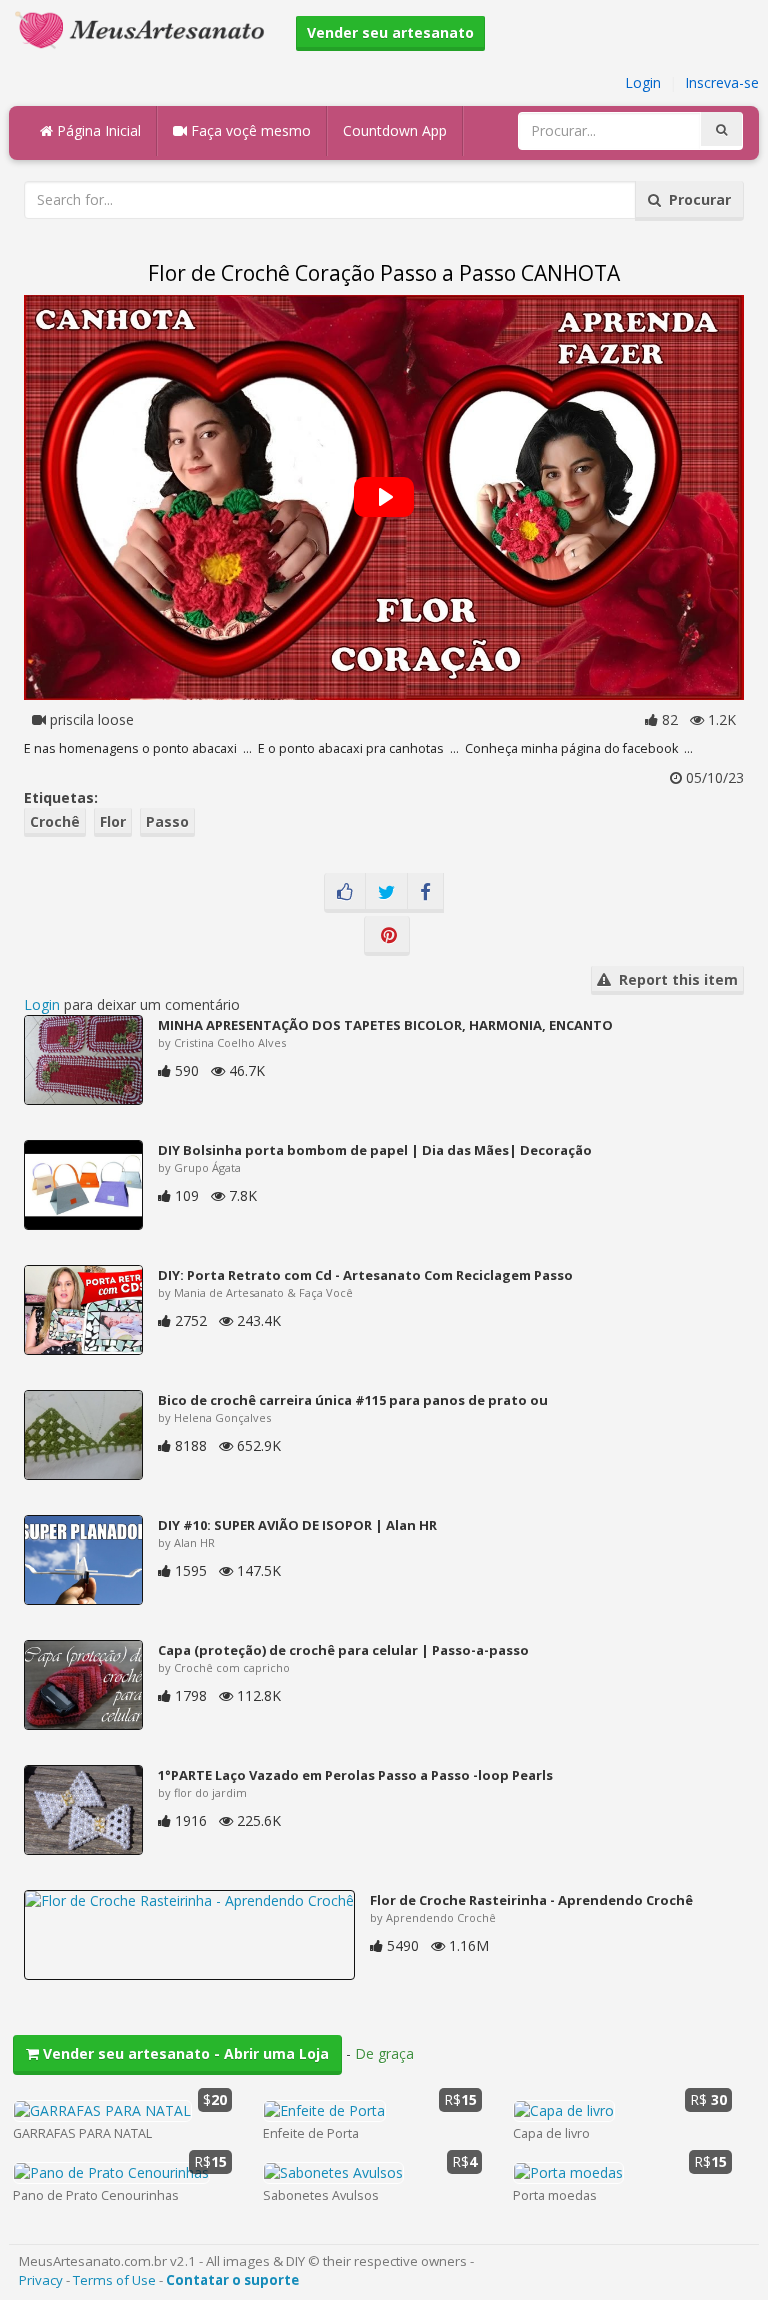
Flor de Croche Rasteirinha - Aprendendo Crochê (531, 1900)
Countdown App (395, 130)
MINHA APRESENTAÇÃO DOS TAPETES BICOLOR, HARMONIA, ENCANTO (385, 1025)
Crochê (55, 821)
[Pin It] (387, 936)
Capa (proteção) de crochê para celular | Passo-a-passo (343, 1650)
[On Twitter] (386, 893)
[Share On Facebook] (425, 893)
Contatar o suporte (232, 2280)
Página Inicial (97, 130)
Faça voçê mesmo (249, 130)
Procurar (696, 199)
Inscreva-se (722, 82)
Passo (167, 821)
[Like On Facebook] (345, 893)
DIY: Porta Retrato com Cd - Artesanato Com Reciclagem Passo (365, 1275)
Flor (113, 821)
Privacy (41, 2280)
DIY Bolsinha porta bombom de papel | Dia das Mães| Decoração (375, 1150)
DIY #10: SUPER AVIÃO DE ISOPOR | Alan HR (297, 1525)
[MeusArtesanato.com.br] (145, 28)
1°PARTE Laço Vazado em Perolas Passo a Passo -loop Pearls (355, 1775)
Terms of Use (114, 2280)
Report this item (674, 979)
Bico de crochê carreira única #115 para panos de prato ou (353, 1400)
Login (643, 82)
